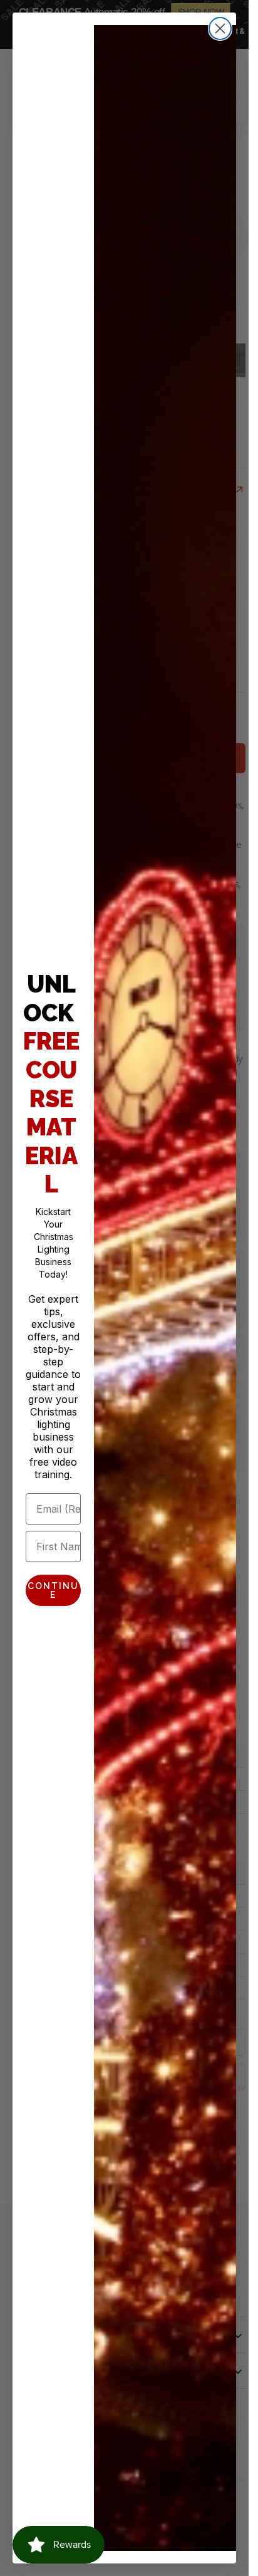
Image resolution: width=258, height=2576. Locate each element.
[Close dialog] (220, 29)
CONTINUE (53, 1590)
